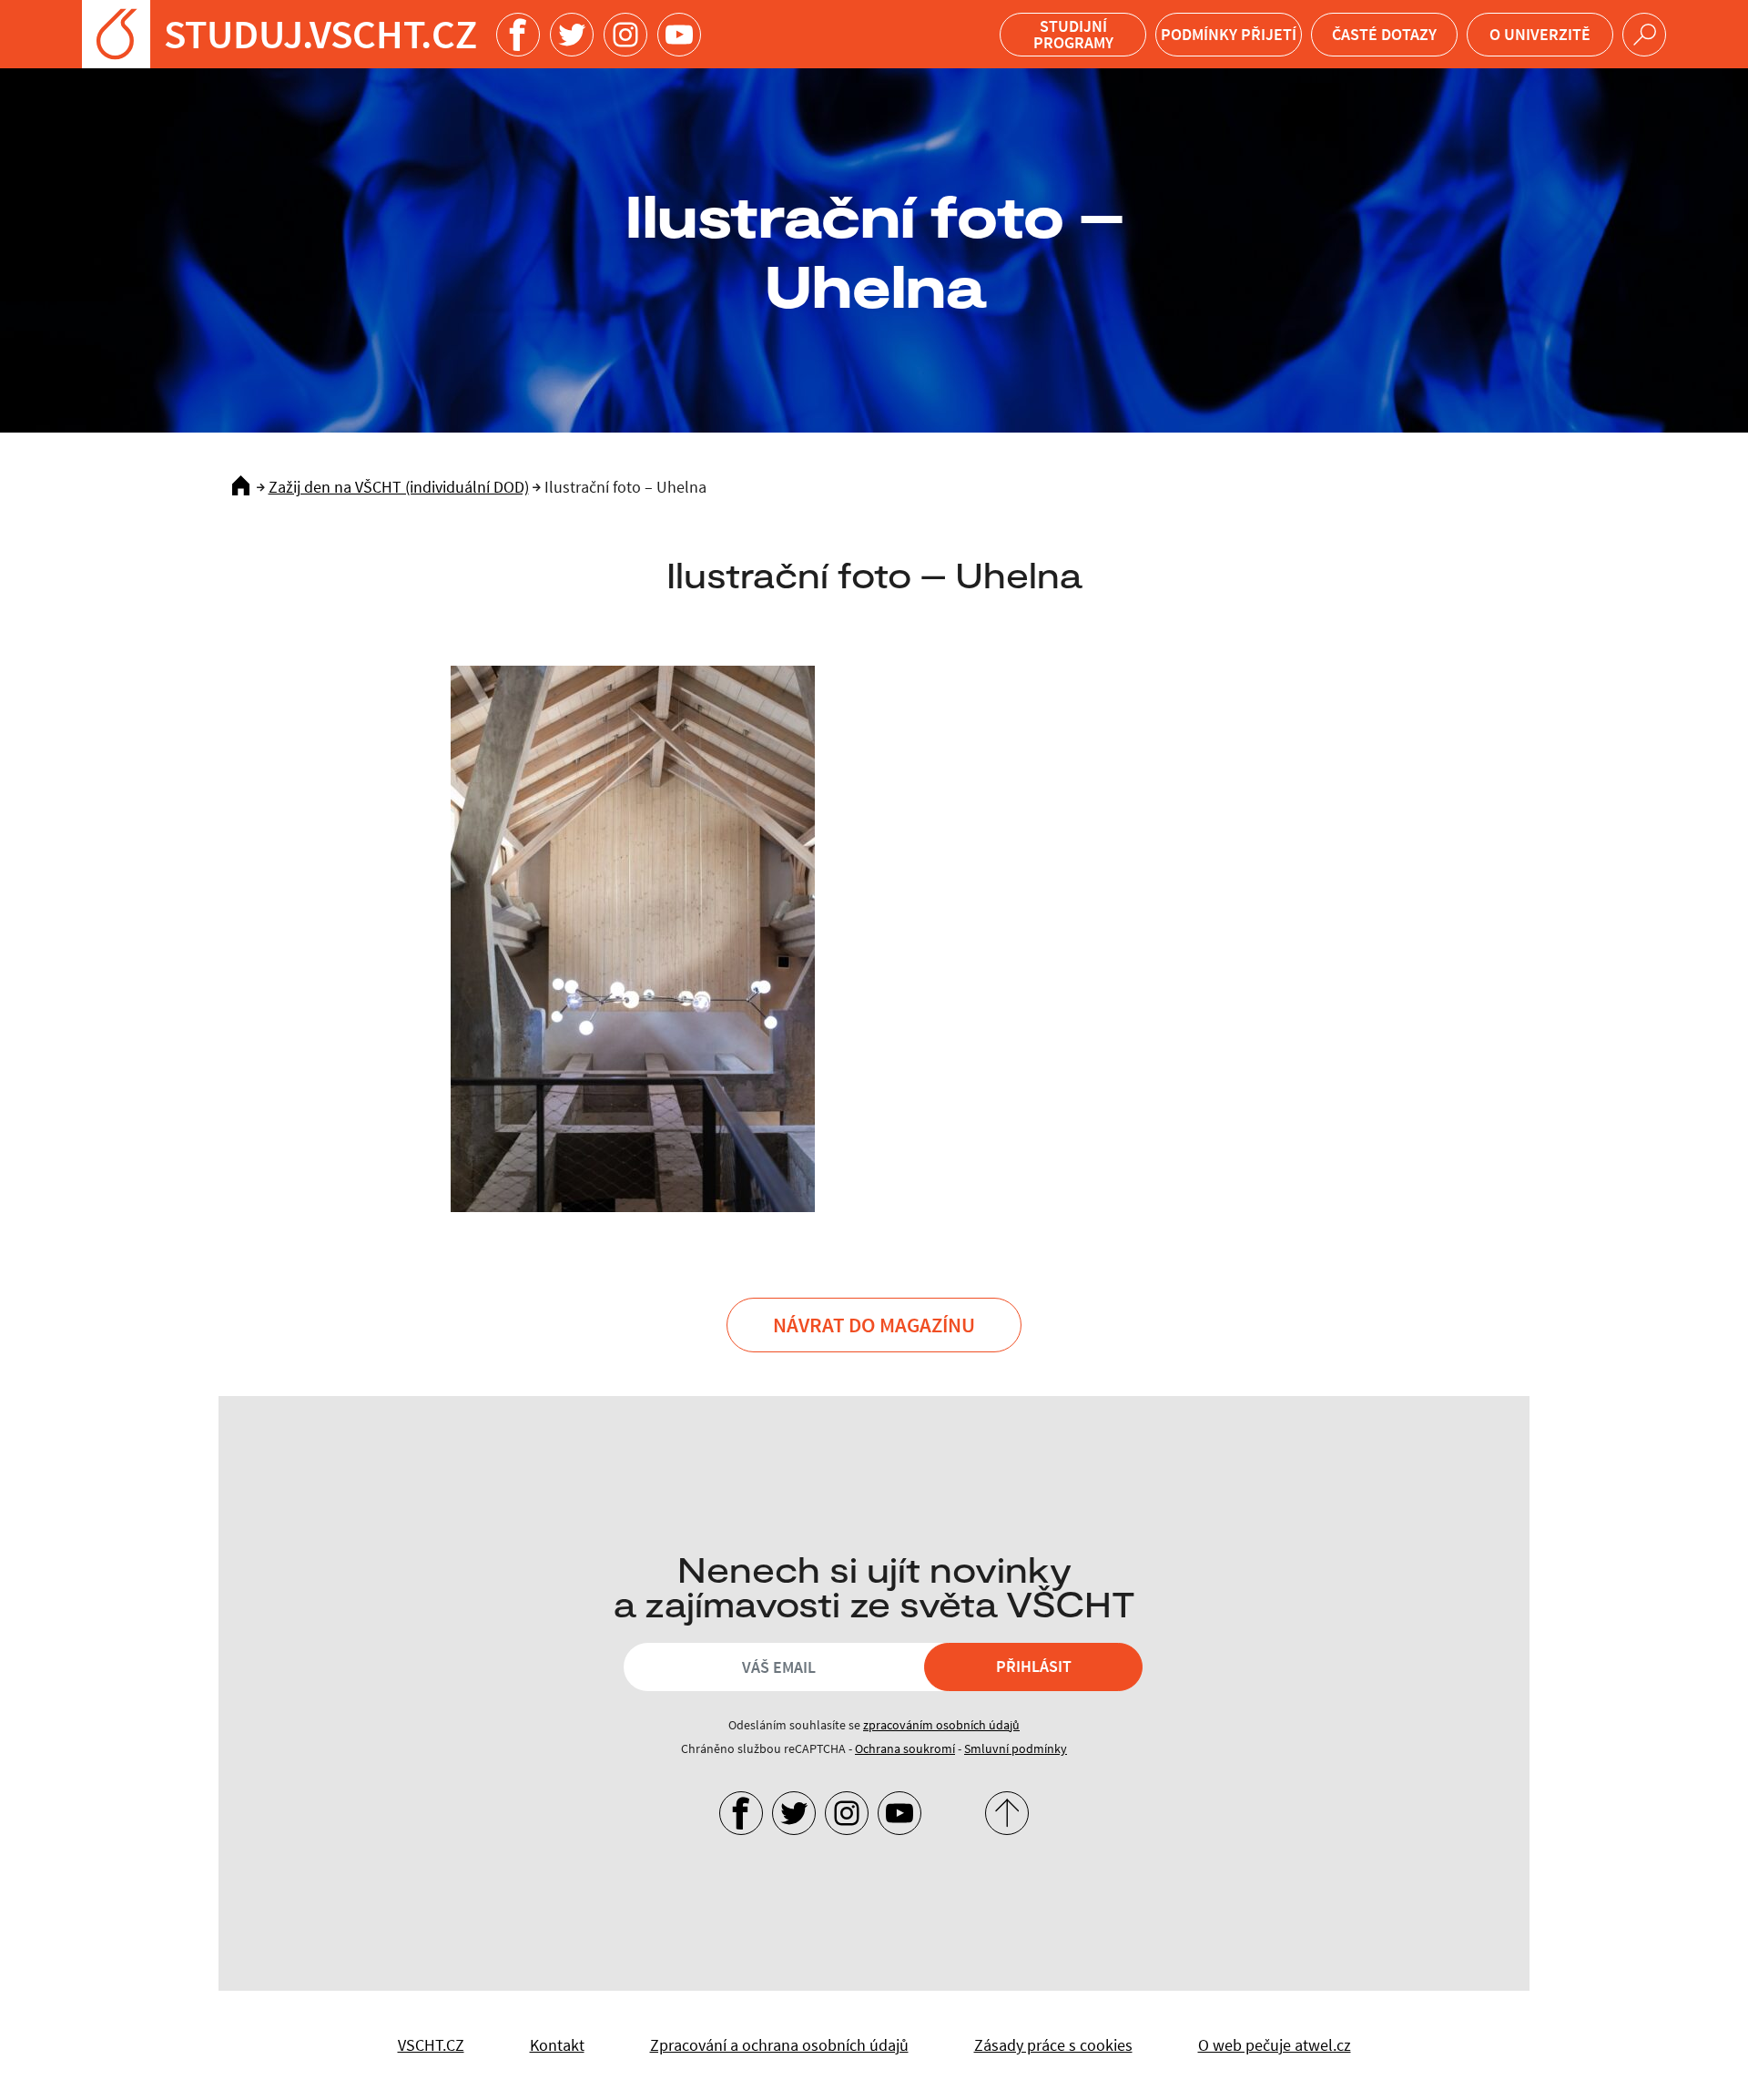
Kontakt (557, 2045)
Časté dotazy (1384, 34)
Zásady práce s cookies (1053, 2045)
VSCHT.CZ (431, 2045)
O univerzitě (1540, 34)
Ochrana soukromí (905, 1748)
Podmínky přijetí (1229, 34)
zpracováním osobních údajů (941, 1725)
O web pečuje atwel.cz (1275, 2045)
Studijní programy (1073, 34)
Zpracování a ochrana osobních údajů (779, 2045)
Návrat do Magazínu (874, 1325)
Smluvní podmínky (1016, 1748)
